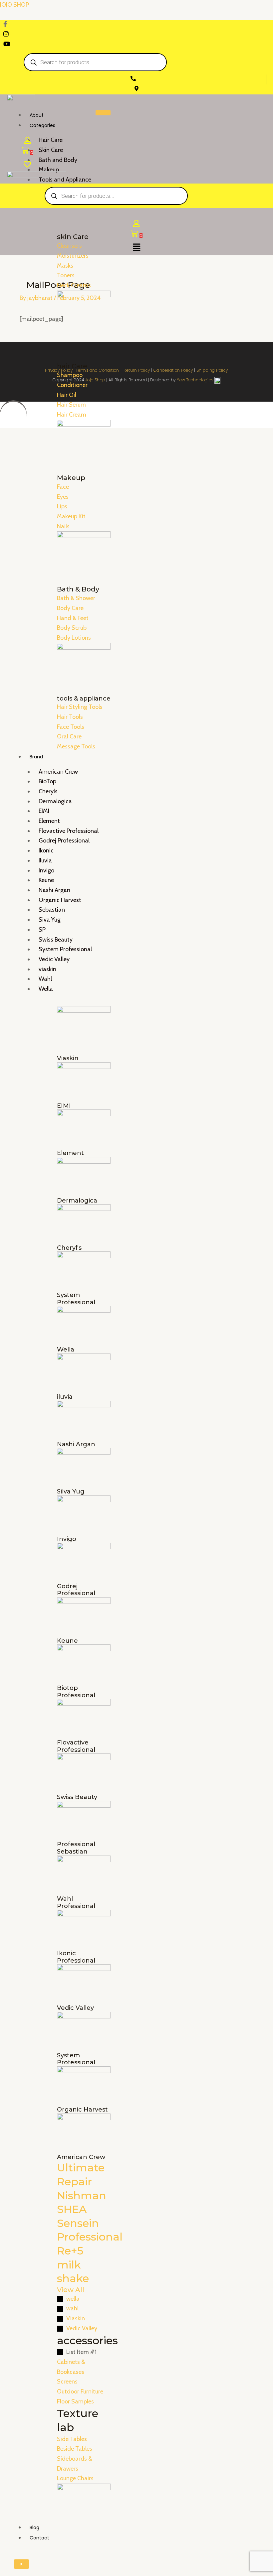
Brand (36, 757)
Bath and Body (58, 160)
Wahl (45, 979)
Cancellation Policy (173, 370)
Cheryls (48, 791)
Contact (39, 2538)
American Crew (58, 772)
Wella (46, 989)
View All (71, 2290)
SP (42, 930)
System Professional (65, 949)
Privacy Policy (59, 370)
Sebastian (52, 910)
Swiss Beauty (56, 940)
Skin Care (51, 150)
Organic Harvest (60, 900)
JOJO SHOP (14, 5)
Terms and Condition (99, 370)
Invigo (46, 870)
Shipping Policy (211, 370)
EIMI (44, 811)
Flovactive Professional (69, 831)
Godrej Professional (64, 840)
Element (49, 821)
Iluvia (45, 860)
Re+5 (70, 2251)
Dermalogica (55, 801)
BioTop (47, 781)
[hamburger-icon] (103, 113)
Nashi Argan (54, 890)
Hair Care (51, 140)
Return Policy (137, 370)
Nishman (82, 2195)
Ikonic (46, 850)
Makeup (49, 170)
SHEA (72, 2209)
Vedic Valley (54, 959)
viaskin (47, 969)
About (37, 115)
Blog (34, 2527)
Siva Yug (50, 920)
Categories (42, 125)
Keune (46, 880)
